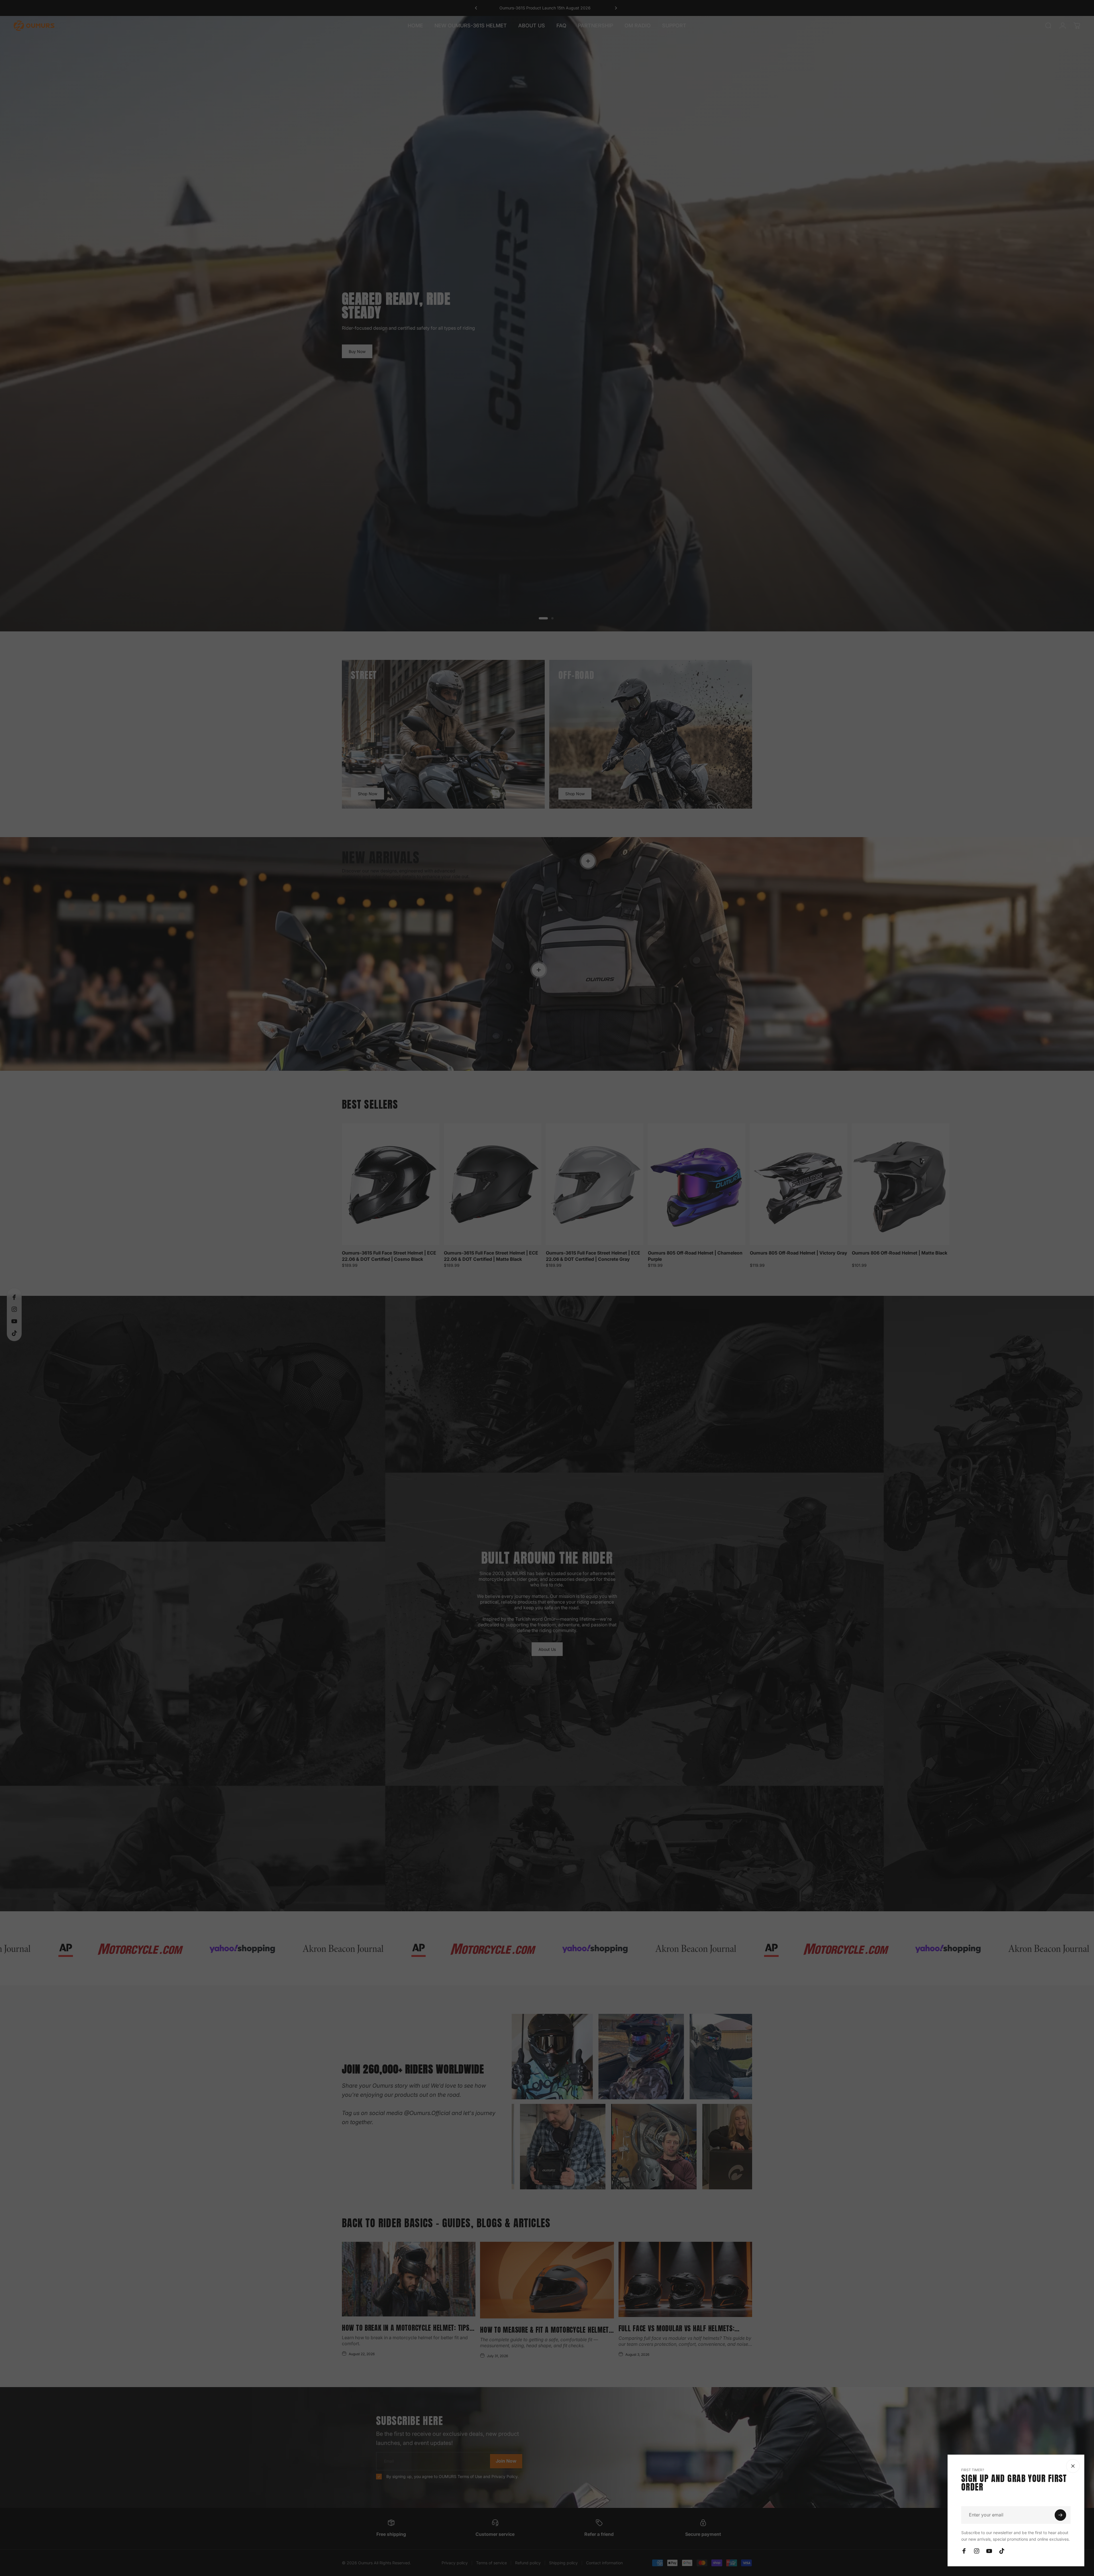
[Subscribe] (1060, 2515)
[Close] (1073, 2466)
